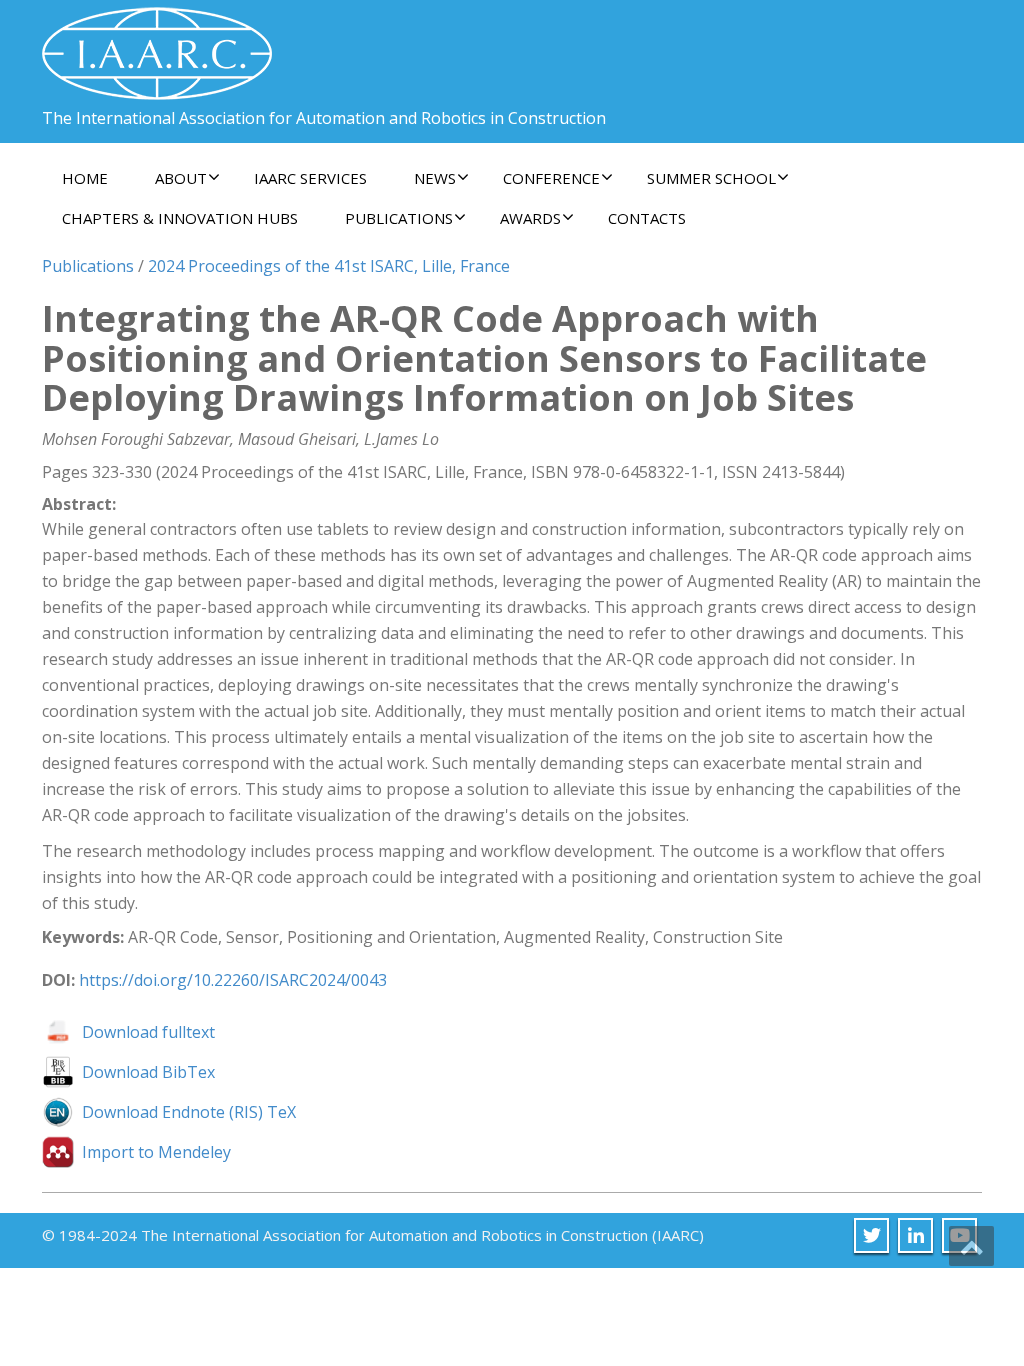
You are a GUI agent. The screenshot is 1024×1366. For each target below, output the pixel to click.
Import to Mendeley (156, 1152)
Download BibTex (148, 1072)
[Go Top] (971, 1246)
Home (85, 178)
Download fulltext (148, 1032)
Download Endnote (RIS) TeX (189, 1112)
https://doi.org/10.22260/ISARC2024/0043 (233, 980)
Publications (88, 266)
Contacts (647, 218)
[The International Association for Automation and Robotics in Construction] (157, 45)
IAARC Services (310, 178)
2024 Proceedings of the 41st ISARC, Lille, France (329, 266)
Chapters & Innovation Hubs (180, 218)
